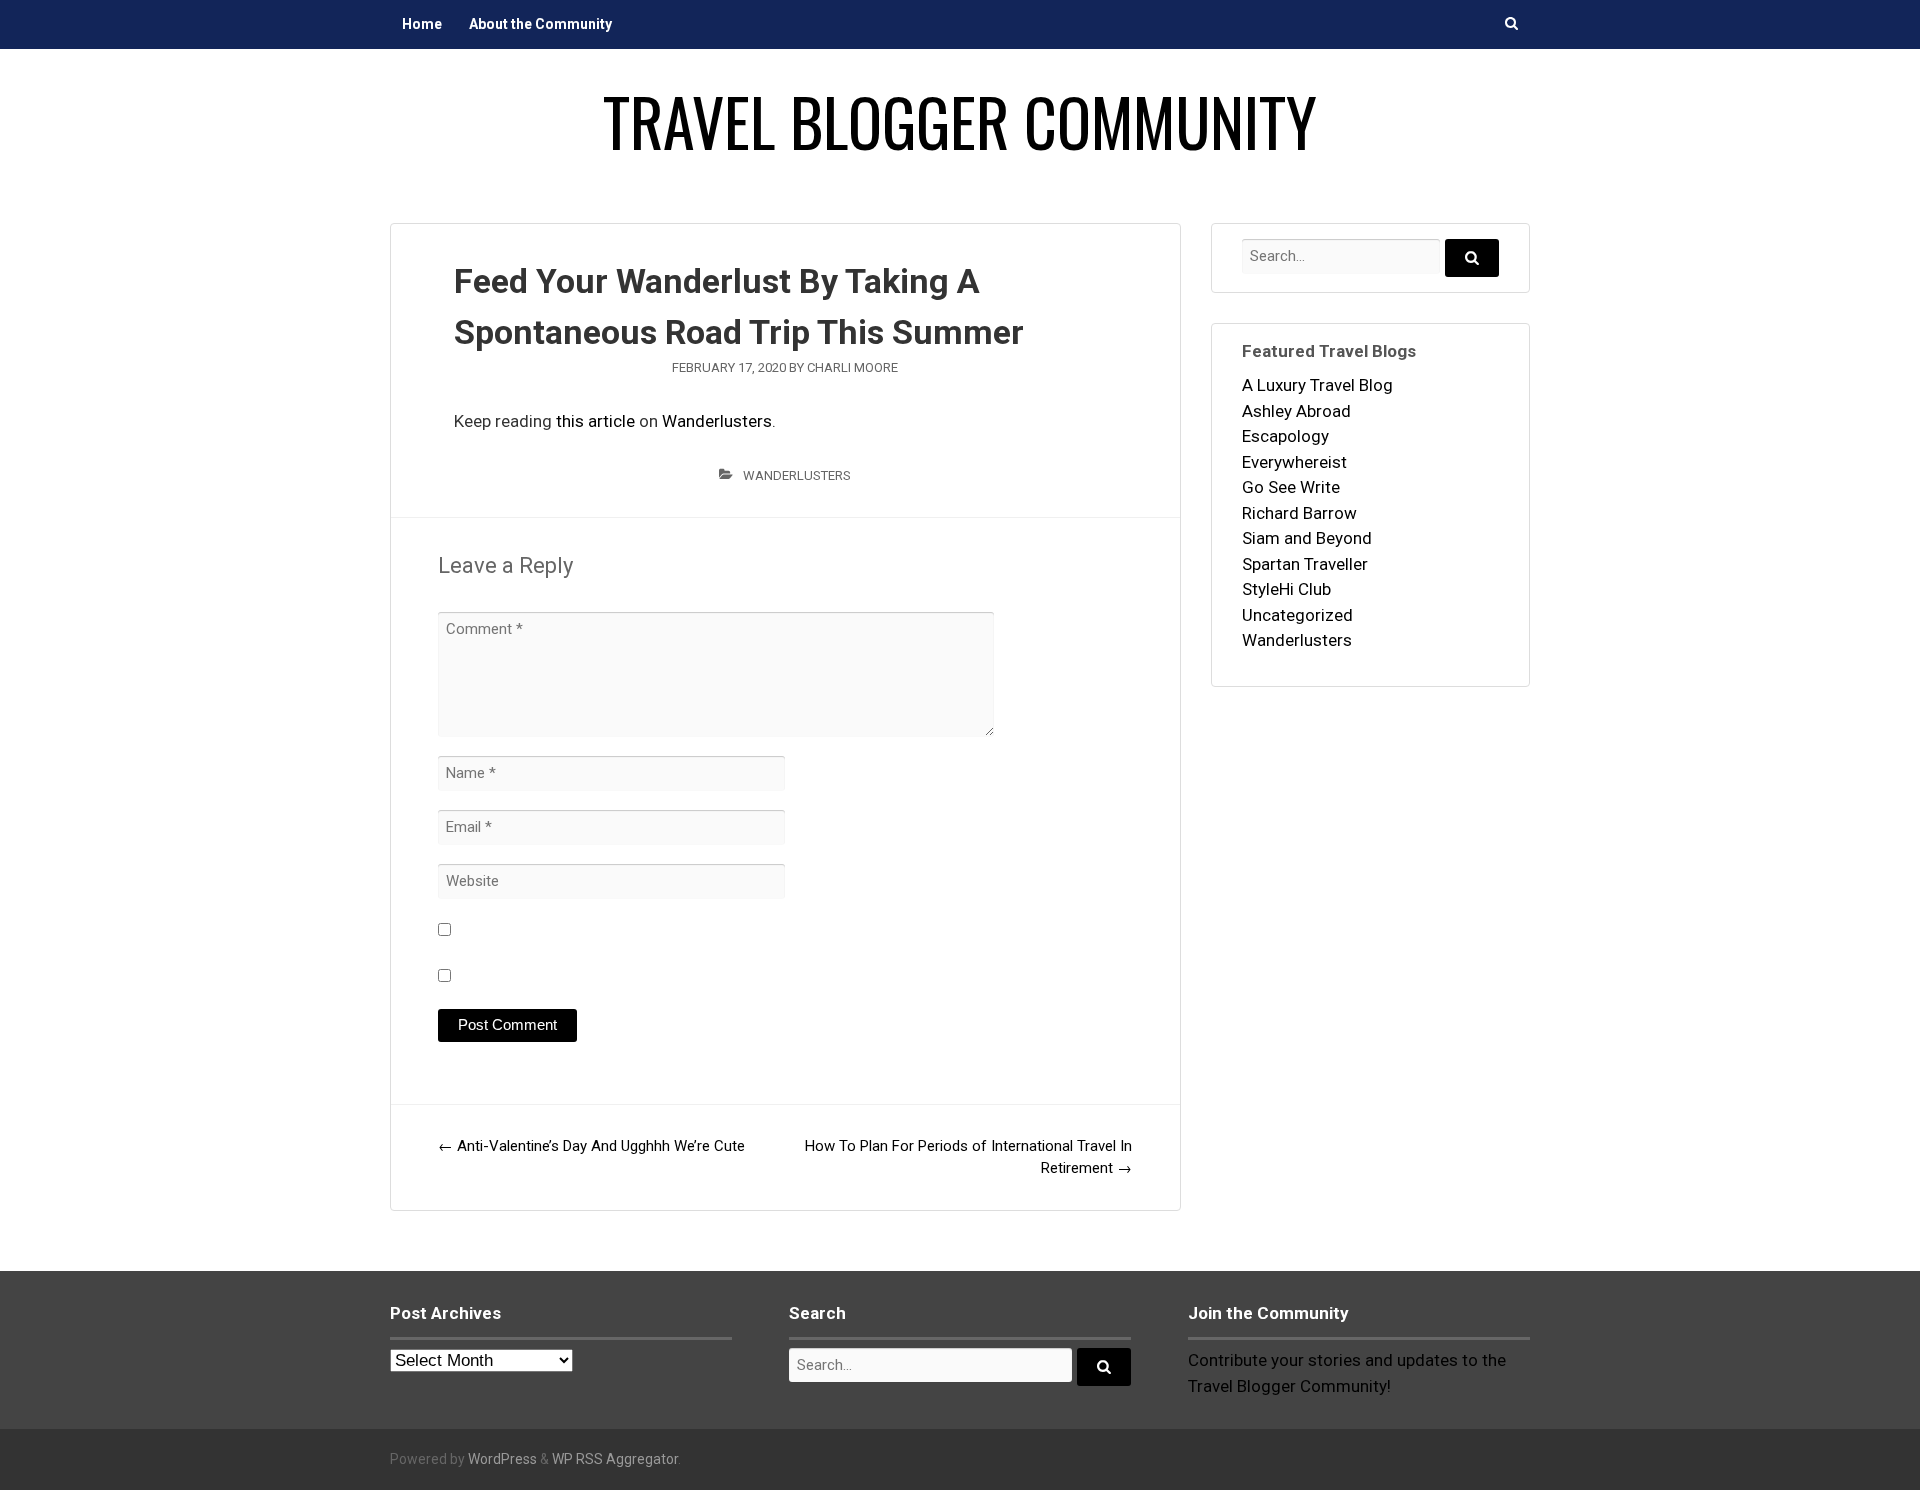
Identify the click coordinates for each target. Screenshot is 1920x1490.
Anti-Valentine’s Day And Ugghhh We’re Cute (591, 1146)
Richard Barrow (1299, 513)
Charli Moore (852, 367)
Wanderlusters (717, 421)
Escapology (1285, 436)
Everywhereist (1294, 462)
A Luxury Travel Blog (1317, 385)
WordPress (502, 1459)
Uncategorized (1297, 615)
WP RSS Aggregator (615, 1459)
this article (595, 421)
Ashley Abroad (1296, 411)
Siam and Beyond (1307, 538)
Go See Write (1291, 487)
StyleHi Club (1286, 589)
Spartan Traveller (1305, 564)
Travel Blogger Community (960, 121)
